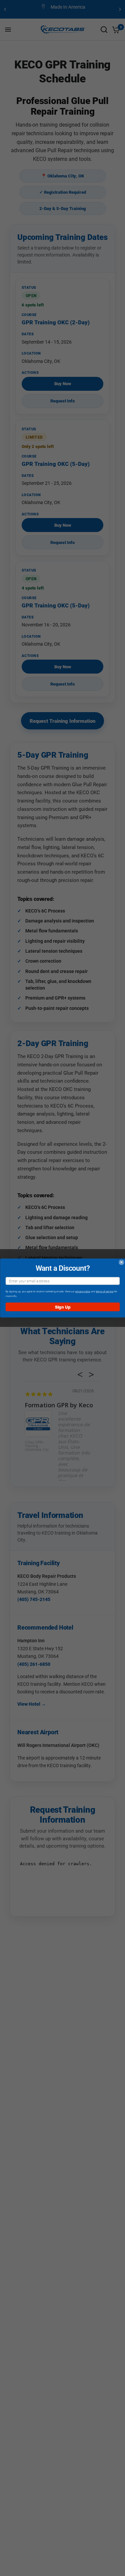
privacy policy (83, 1291)
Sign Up (62, 1307)
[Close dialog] (121, 1262)
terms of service (104, 1291)
